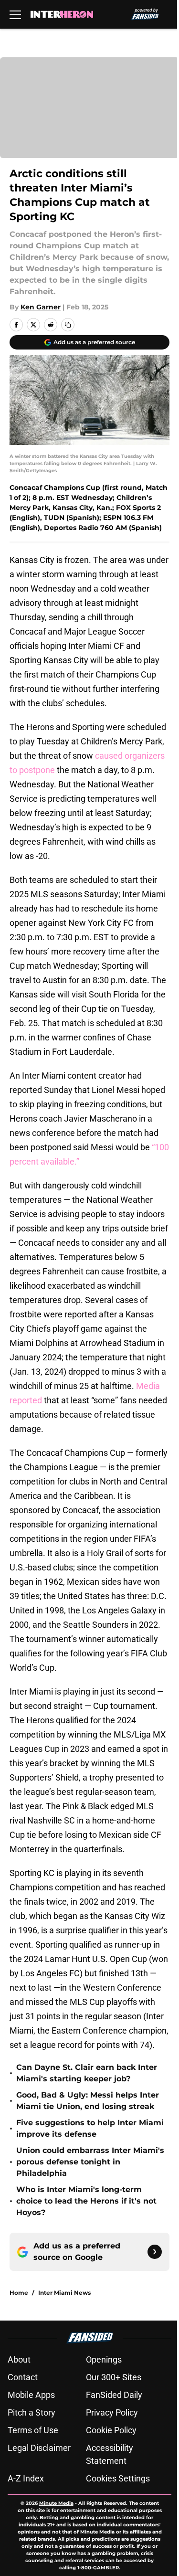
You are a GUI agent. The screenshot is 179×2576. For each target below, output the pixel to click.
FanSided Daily (114, 2395)
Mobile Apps (31, 2395)
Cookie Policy (111, 2430)
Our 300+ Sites (114, 2377)
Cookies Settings (118, 2478)
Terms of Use (33, 2430)
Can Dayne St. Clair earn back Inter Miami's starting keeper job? (87, 2073)
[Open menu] (15, 14)
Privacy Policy (112, 2412)
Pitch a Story (32, 2412)
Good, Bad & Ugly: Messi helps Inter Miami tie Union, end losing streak (88, 2101)
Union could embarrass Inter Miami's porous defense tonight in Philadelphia (90, 2162)
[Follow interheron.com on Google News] (155, 2252)
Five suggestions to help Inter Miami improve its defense (90, 2128)
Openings (104, 2359)
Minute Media (56, 2503)
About (19, 2359)
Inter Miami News (64, 2293)
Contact (23, 2377)
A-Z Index (26, 2478)
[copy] (68, 325)
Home (19, 2293)
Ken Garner (41, 307)
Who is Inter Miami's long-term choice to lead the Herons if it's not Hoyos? (86, 2201)
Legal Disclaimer (39, 2448)
